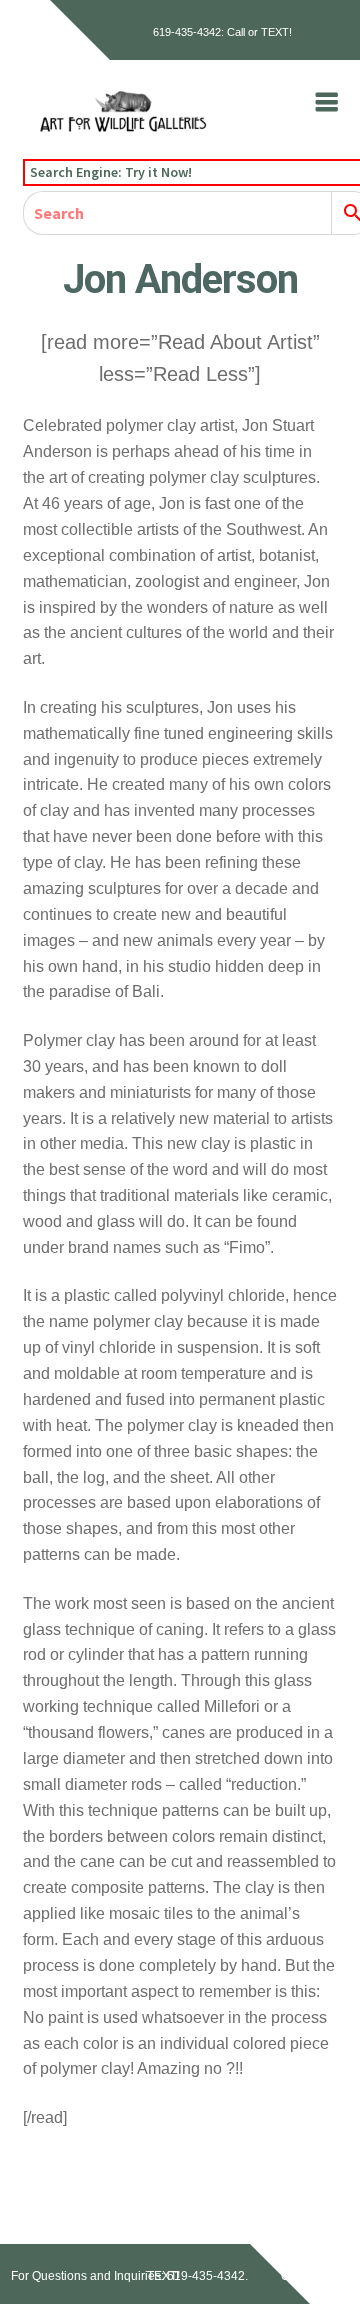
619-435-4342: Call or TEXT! (222, 32)
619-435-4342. (207, 2276)
